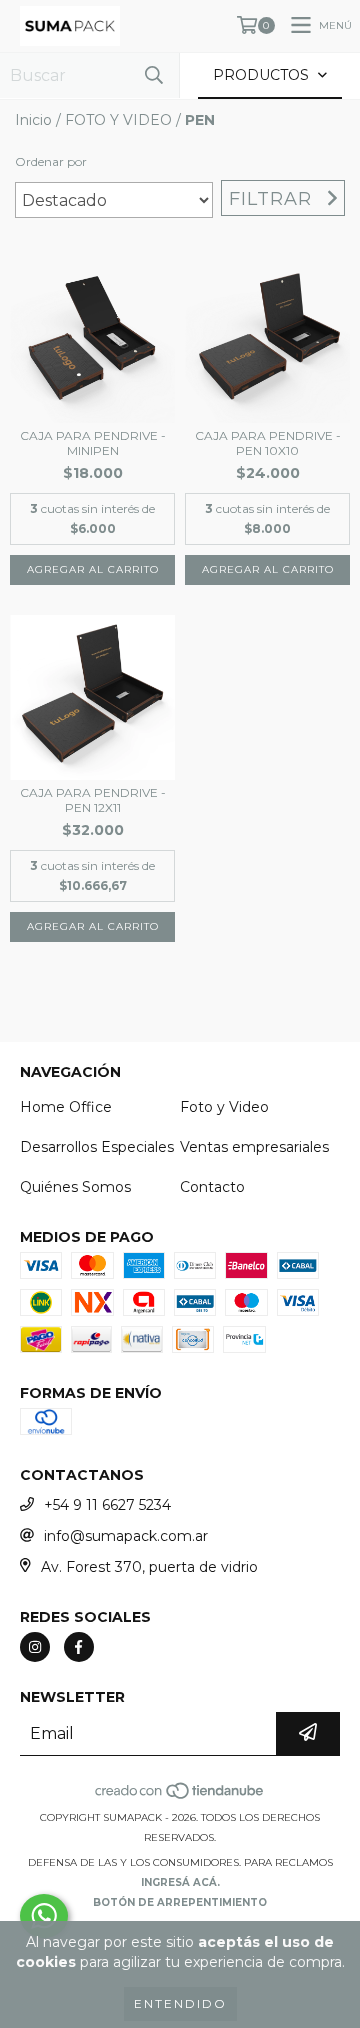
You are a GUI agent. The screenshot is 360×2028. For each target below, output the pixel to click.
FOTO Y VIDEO (118, 120)
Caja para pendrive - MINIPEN (93, 443)
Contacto (212, 1187)
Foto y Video (224, 1107)
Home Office (66, 1107)
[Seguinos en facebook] (79, 1647)
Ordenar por (51, 161)
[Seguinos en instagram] (35, 1647)
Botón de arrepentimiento (180, 1902)
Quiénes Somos (75, 1187)
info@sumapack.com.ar (126, 1536)
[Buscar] (154, 75)
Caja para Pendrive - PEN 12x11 (93, 800)
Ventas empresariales (254, 1147)
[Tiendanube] (180, 1797)
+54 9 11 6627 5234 (107, 1505)
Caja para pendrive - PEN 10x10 (268, 443)
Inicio (33, 120)
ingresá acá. (180, 1882)
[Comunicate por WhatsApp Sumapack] (44, 1916)
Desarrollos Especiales (97, 1147)
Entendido (180, 2003)
